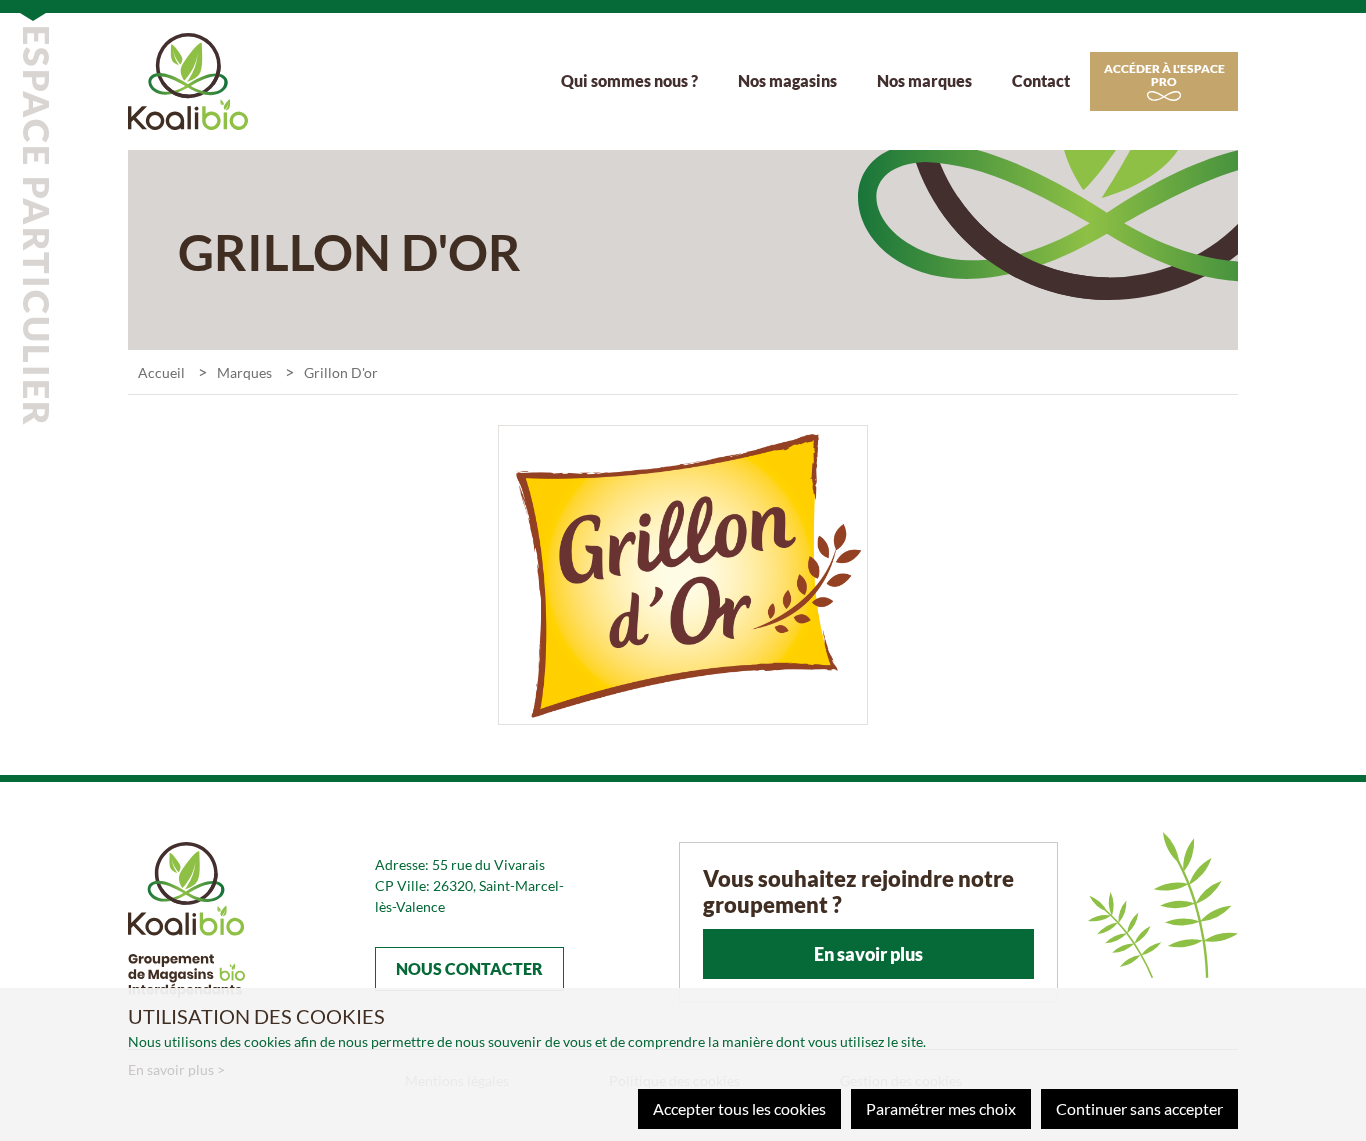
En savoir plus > (176, 1069)
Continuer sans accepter (1139, 1108)
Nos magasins (787, 80)
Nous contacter (469, 968)
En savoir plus (868, 954)
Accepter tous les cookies (739, 1108)
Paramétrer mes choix (941, 1108)
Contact (1041, 80)
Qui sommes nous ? (629, 80)
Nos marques (924, 80)
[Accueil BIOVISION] (188, 78)
